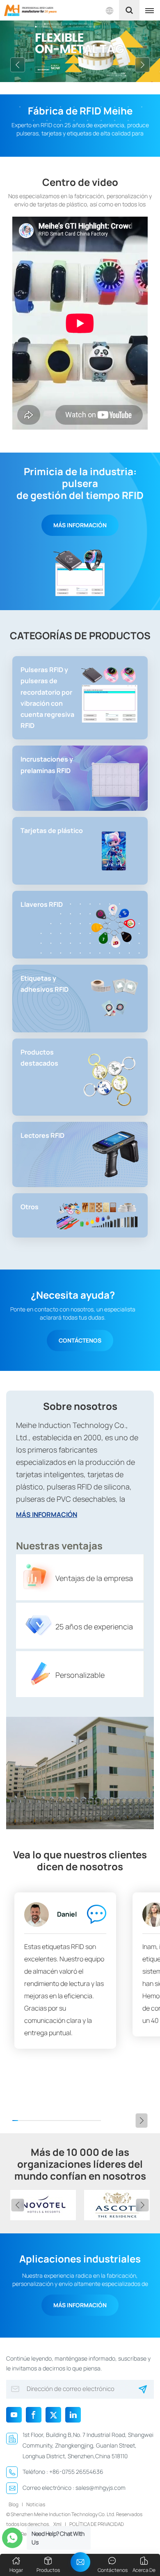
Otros (30, 1207)
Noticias (36, 2504)
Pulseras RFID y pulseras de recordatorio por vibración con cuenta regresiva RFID (47, 698)
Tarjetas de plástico (52, 830)
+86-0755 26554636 (76, 2472)
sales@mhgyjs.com (101, 2488)
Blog (14, 2504)
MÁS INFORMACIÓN (80, 525)
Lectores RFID (42, 1135)
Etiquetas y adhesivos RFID (45, 984)
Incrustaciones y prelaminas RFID (47, 765)
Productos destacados (39, 1058)
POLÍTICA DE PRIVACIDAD (97, 2524)
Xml (57, 2524)
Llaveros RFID (42, 904)
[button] (18, 65)
